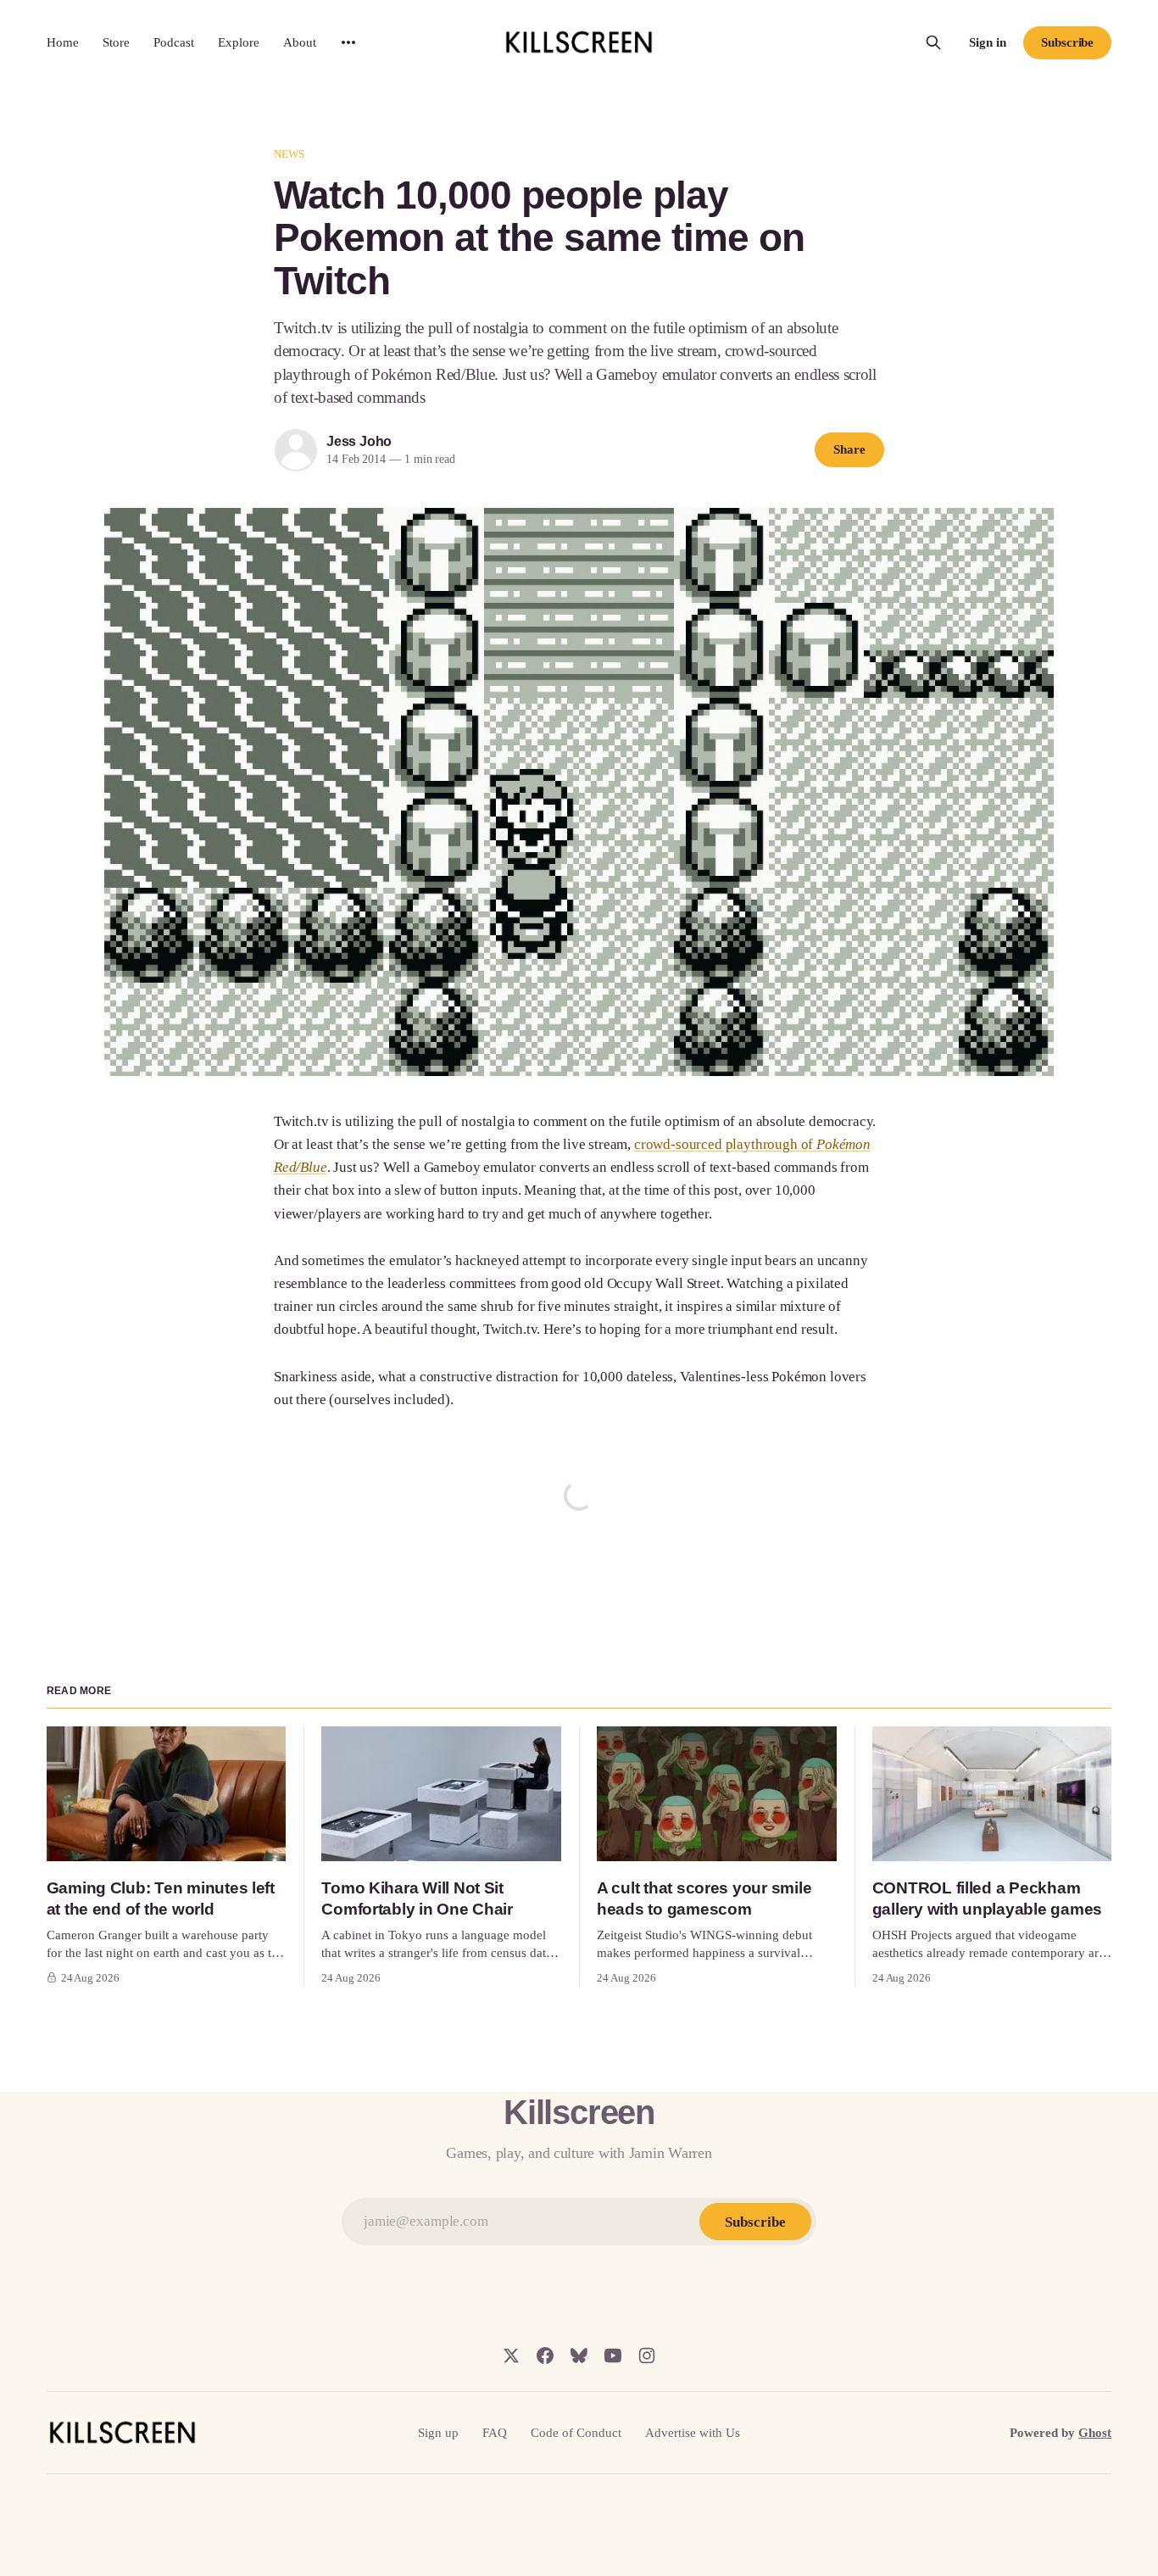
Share (849, 449)
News (289, 154)
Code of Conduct (576, 2433)
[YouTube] (613, 2356)
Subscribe (1067, 42)
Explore (239, 42)
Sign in (988, 42)
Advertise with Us (693, 2433)
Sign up (438, 2433)
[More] (348, 42)
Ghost (1095, 2433)
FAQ (495, 2433)
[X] (511, 2356)
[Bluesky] (579, 2356)
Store (116, 42)
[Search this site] (933, 42)
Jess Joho (359, 441)
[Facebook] (545, 2356)
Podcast (174, 42)
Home (63, 42)
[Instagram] (647, 2356)
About (300, 42)
